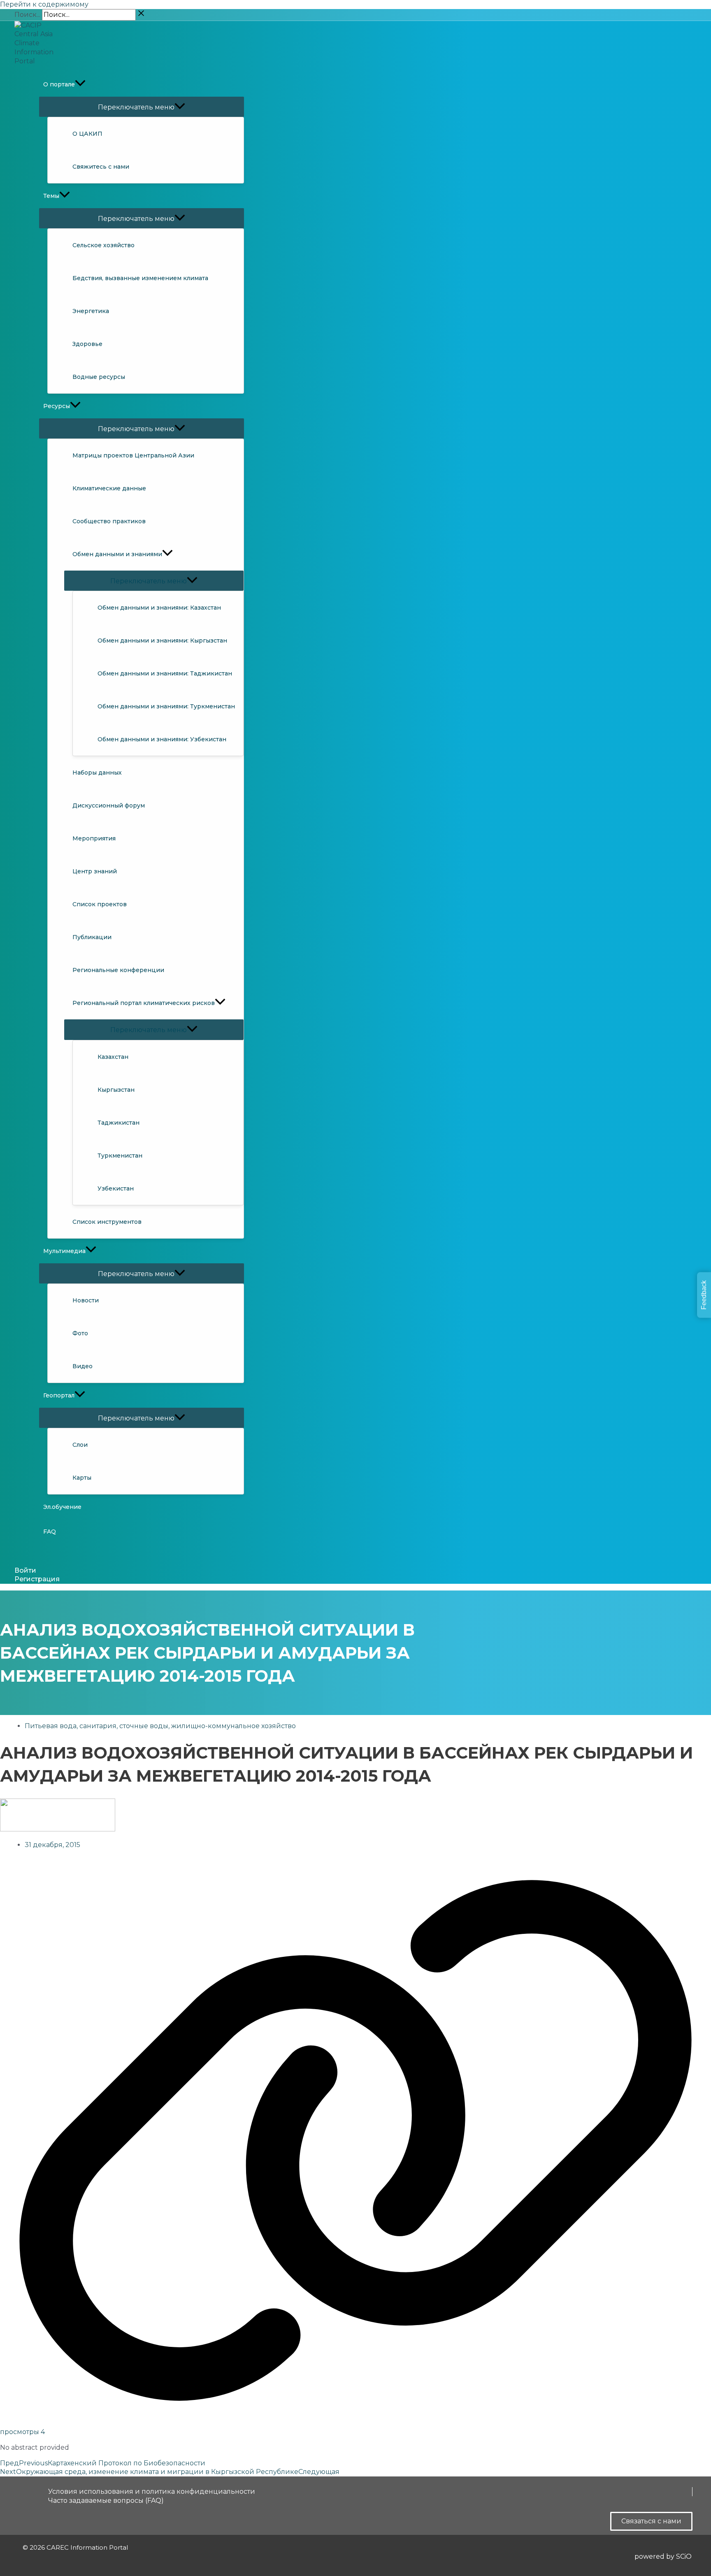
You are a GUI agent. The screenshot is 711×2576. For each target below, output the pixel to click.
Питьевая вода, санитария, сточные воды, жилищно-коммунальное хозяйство (160, 1726)
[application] (80, 84)
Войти (25, 1570)
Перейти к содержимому (44, 4)
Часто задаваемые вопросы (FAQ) (106, 2501)
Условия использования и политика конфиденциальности (152, 2491)
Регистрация (37, 1579)
